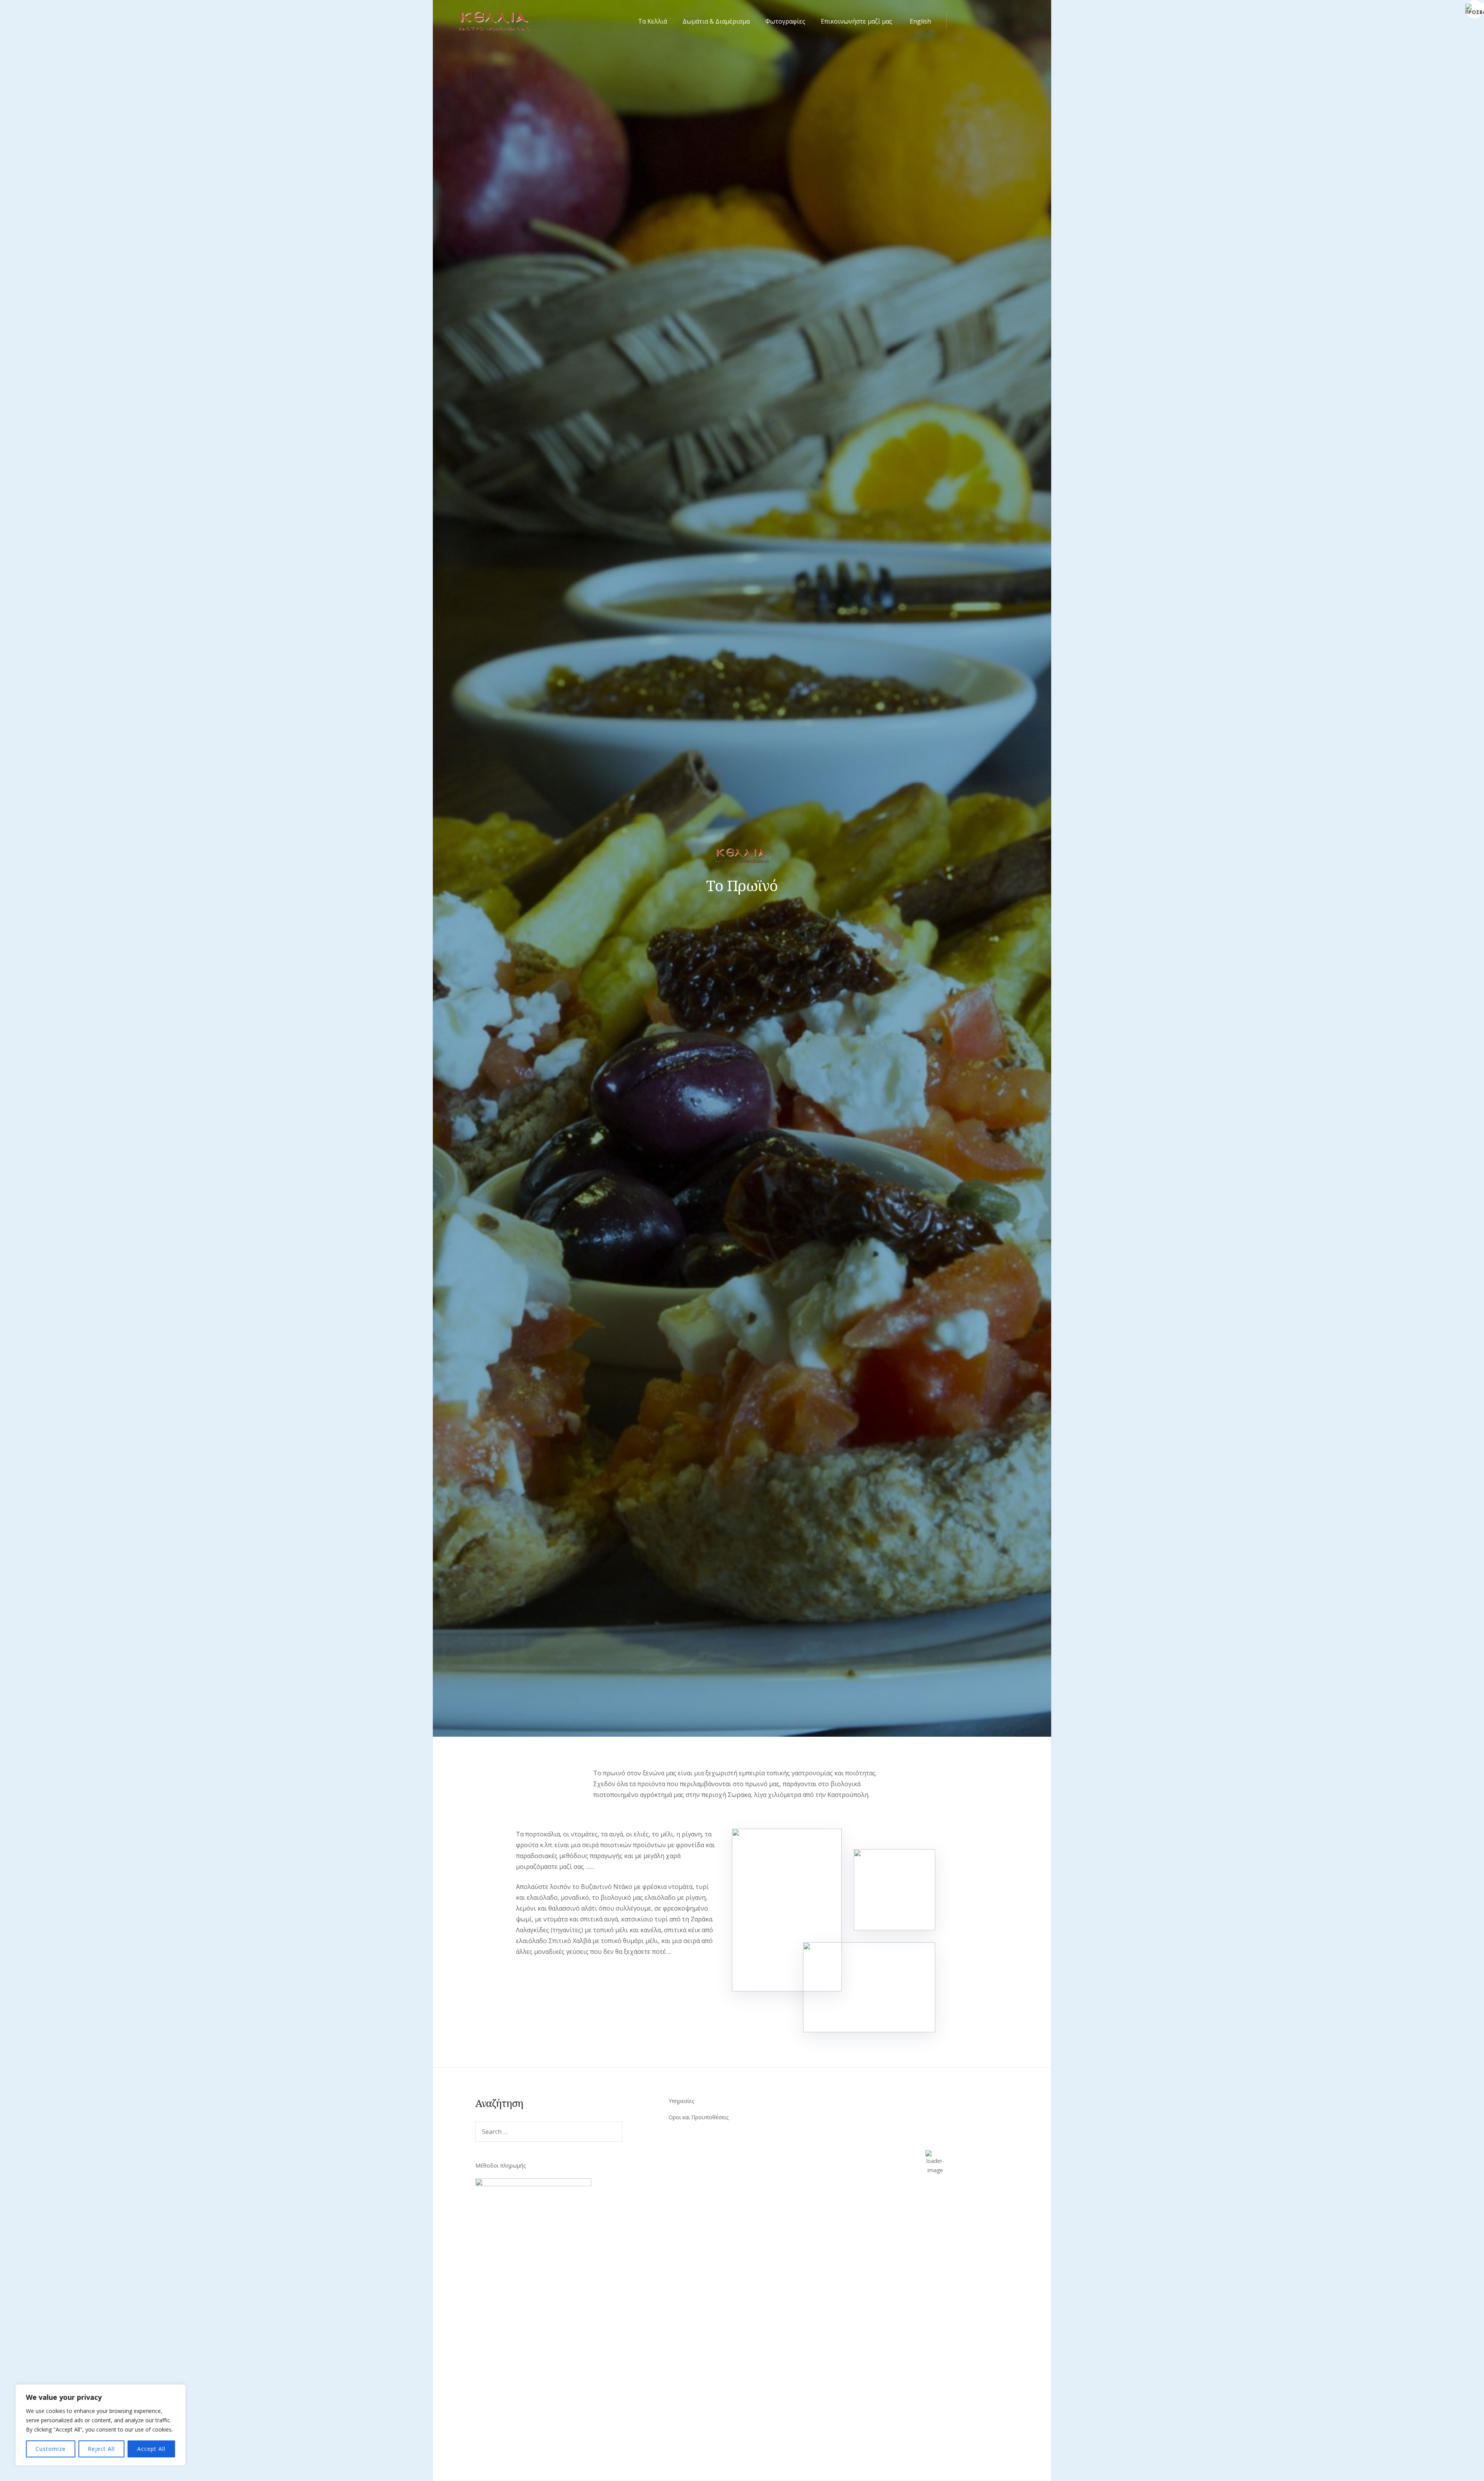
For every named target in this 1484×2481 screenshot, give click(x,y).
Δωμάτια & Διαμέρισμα (716, 21)
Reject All (101, 2449)
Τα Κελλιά (653, 21)
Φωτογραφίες (785, 21)
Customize (51, 2449)
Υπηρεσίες (681, 2101)
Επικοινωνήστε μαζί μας (857, 21)
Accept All (151, 2449)
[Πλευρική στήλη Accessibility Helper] (1475, 9)
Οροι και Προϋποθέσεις (699, 2117)
